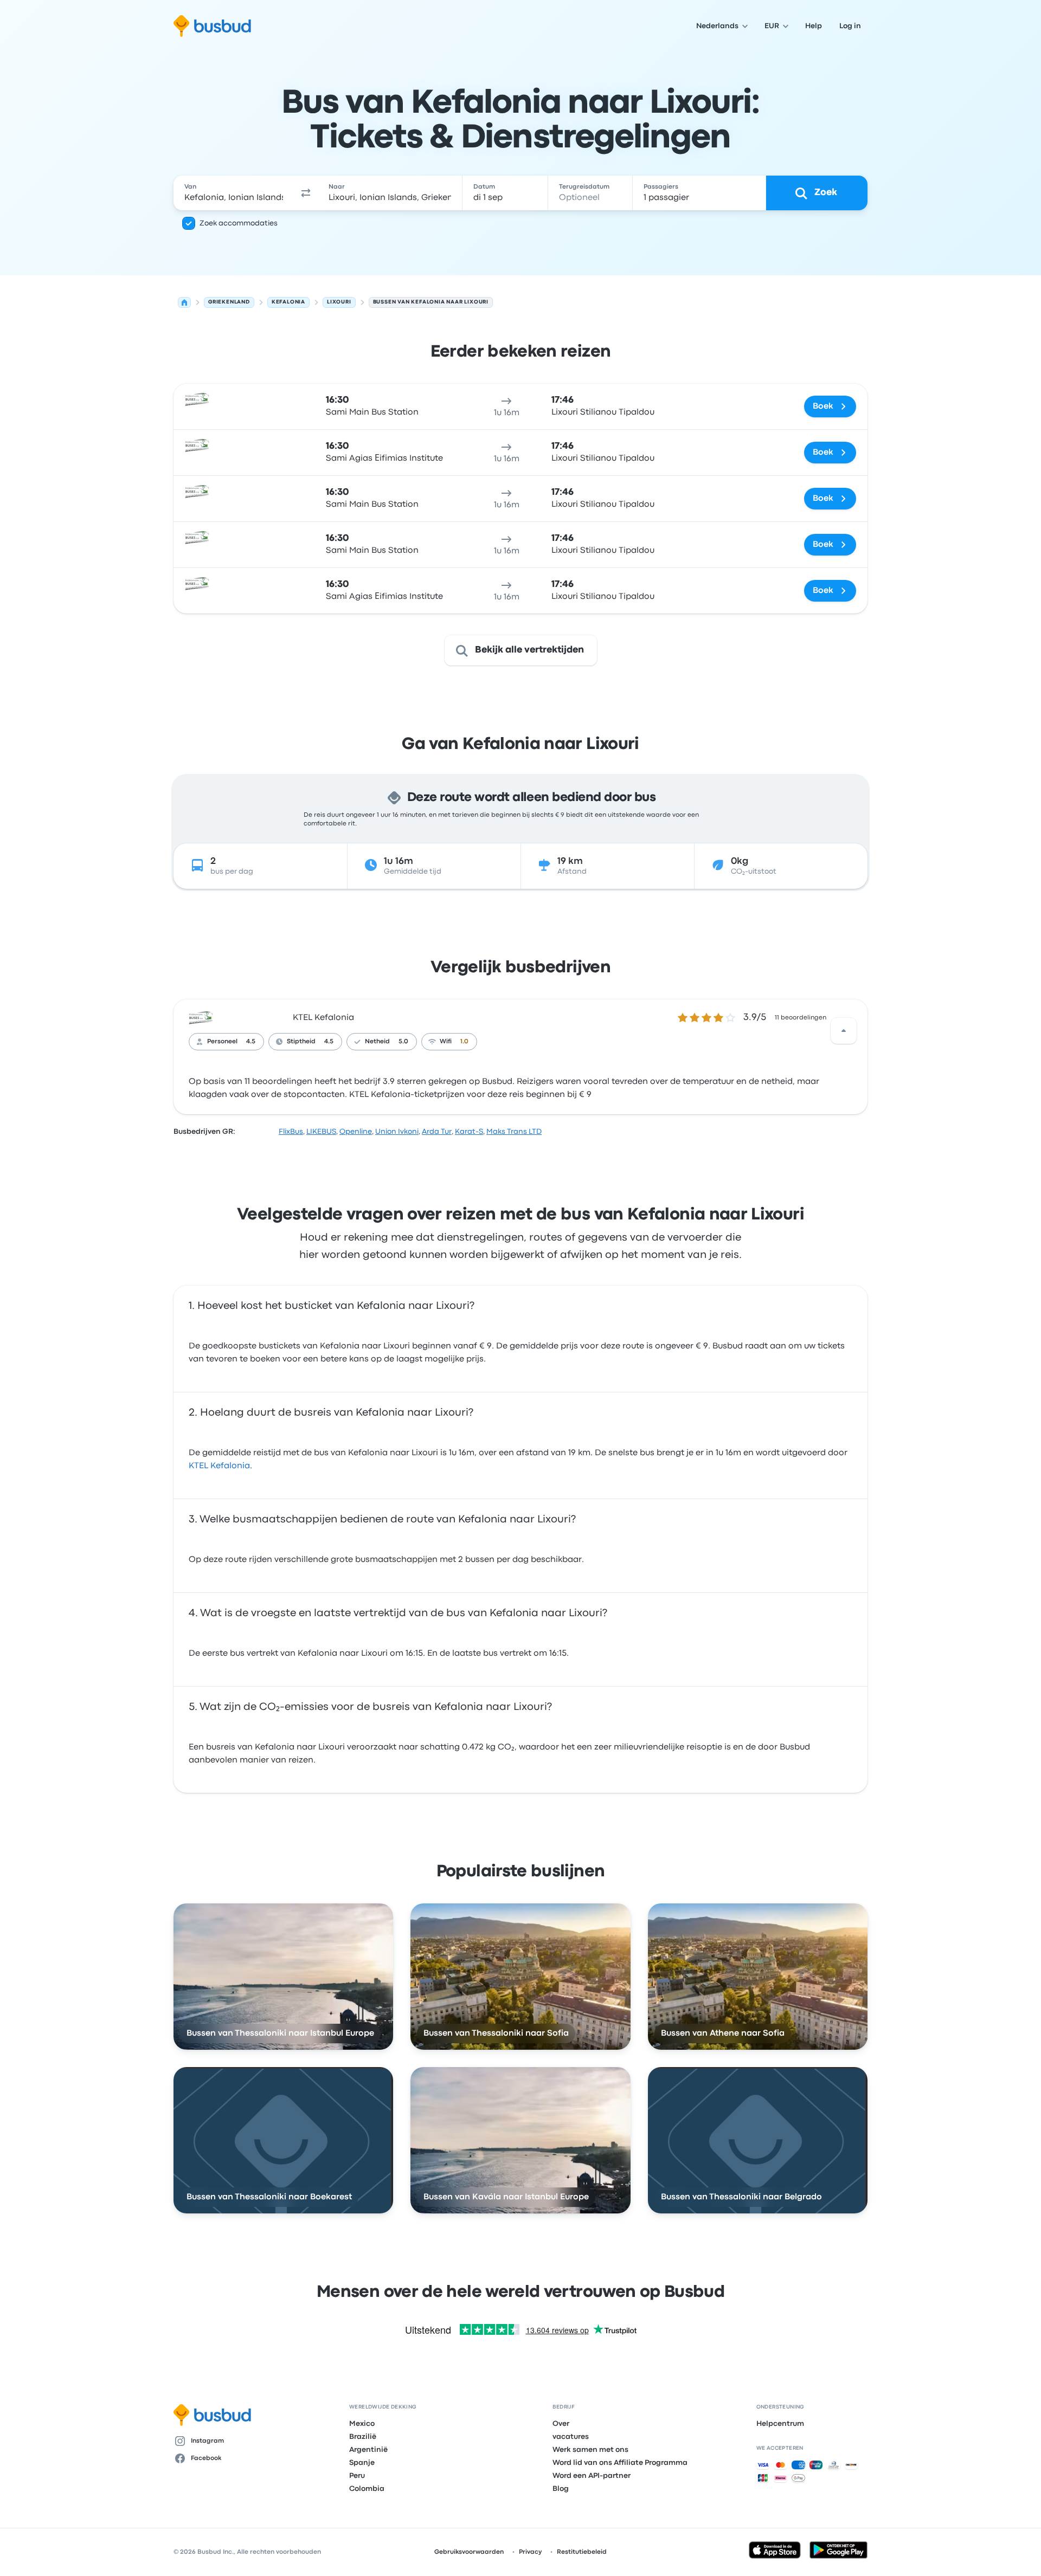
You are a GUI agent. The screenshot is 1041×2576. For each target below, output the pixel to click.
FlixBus (291, 1132)
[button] (306, 193)
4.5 (251, 1042)
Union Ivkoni (397, 1132)
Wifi (446, 1042)
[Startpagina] (184, 302)
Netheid (377, 1042)
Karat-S (469, 1132)
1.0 (464, 1042)
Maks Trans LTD (514, 1132)
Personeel (222, 1042)
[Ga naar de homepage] (212, 26)
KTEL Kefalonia (323, 1018)
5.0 (403, 1042)
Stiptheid (301, 1042)
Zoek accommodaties (239, 223)
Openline (356, 1132)
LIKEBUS (321, 1132)
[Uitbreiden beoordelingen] (844, 1031)
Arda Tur (437, 1132)
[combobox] (234, 193)
